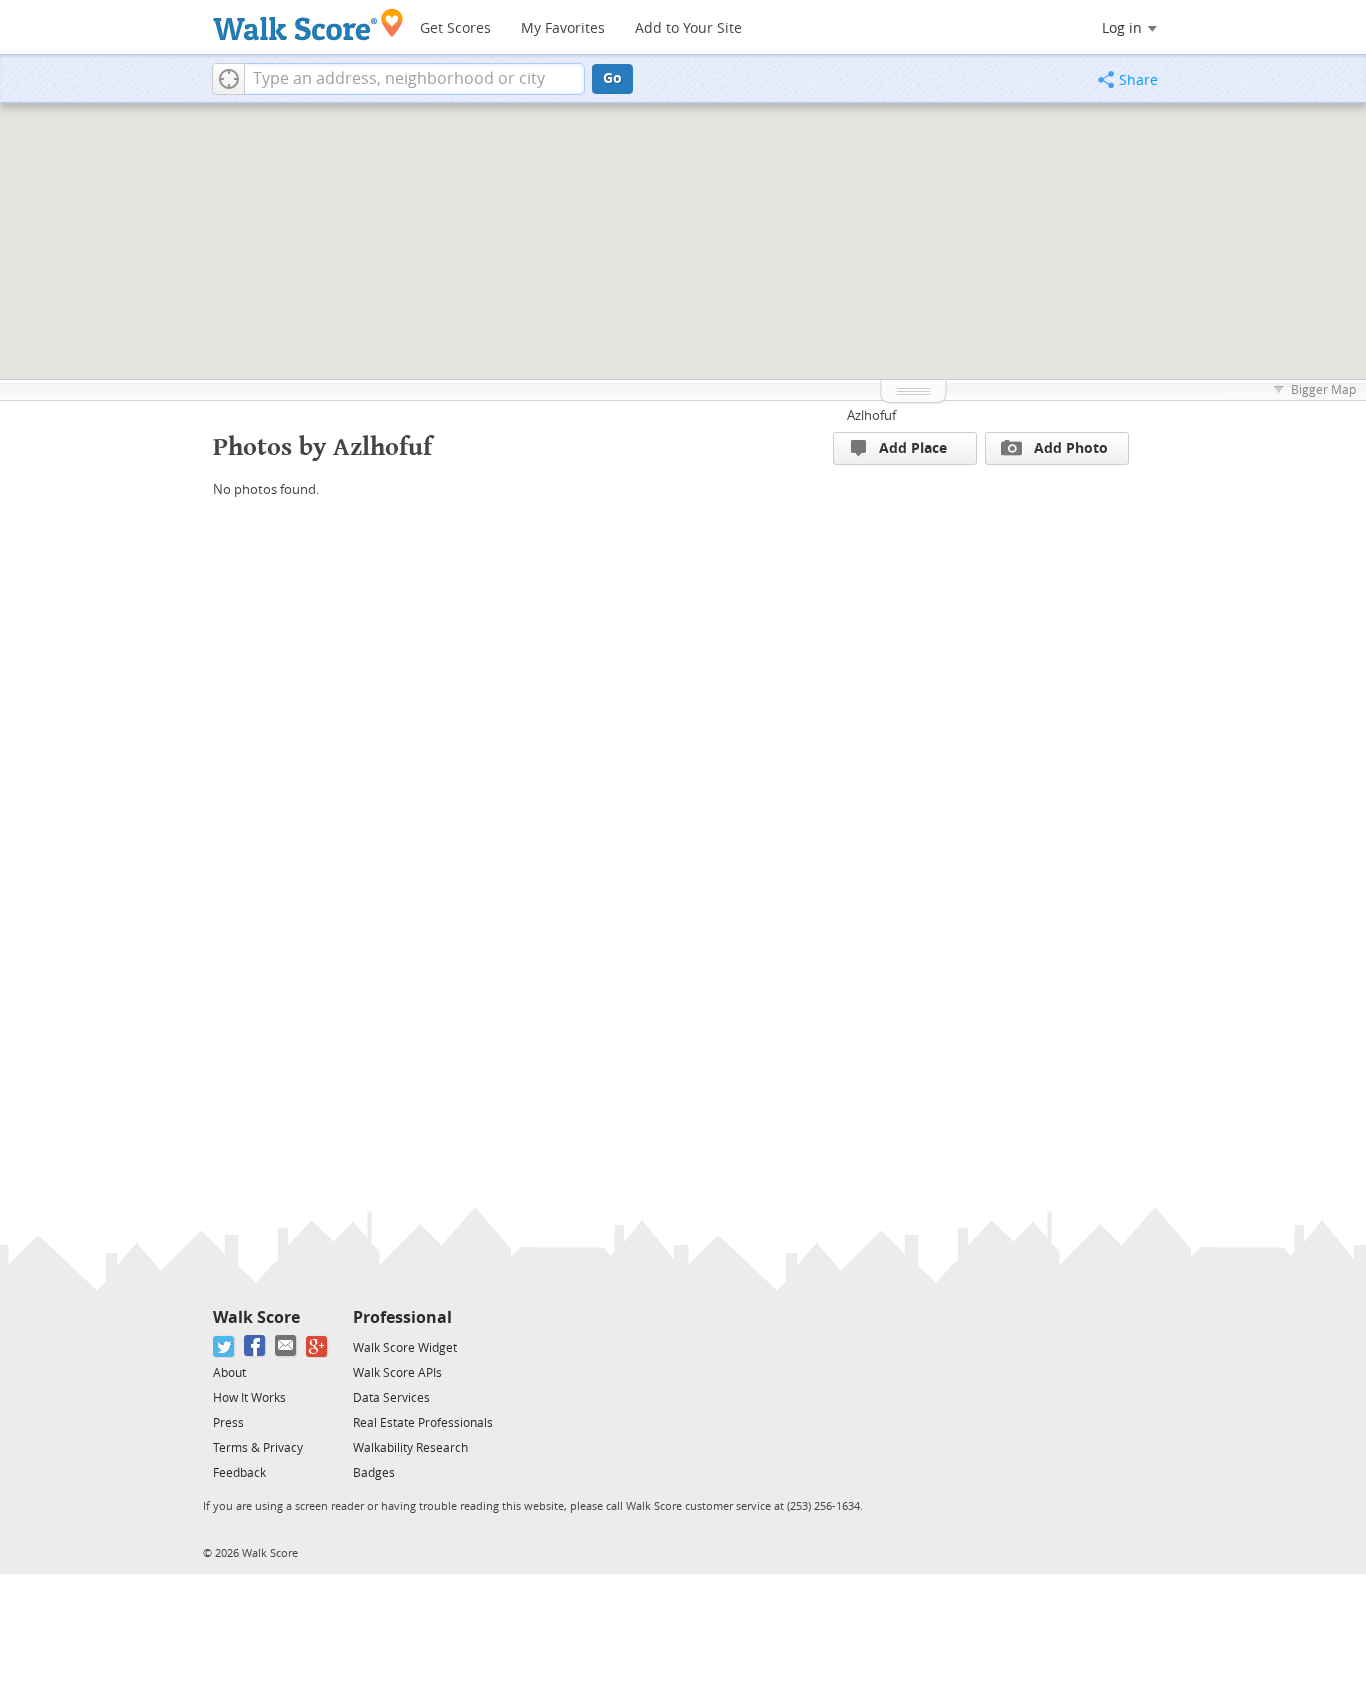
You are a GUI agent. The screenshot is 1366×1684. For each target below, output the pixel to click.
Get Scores (455, 28)
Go (612, 78)
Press (228, 1423)
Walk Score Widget (405, 1348)
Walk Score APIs (397, 1373)
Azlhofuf (871, 415)
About (229, 1373)
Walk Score (256, 1317)
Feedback (239, 1473)
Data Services (391, 1398)
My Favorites (563, 28)
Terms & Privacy (258, 1448)
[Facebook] (255, 1346)
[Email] (286, 1346)
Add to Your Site (688, 28)
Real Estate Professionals (423, 1423)
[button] (228, 79)
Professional (402, 1317)
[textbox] (414, 79)
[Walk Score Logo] (308, 24)
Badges (374, 1473)
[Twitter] (224, 1346)
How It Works (249, 1398)
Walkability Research (410, 1448)
